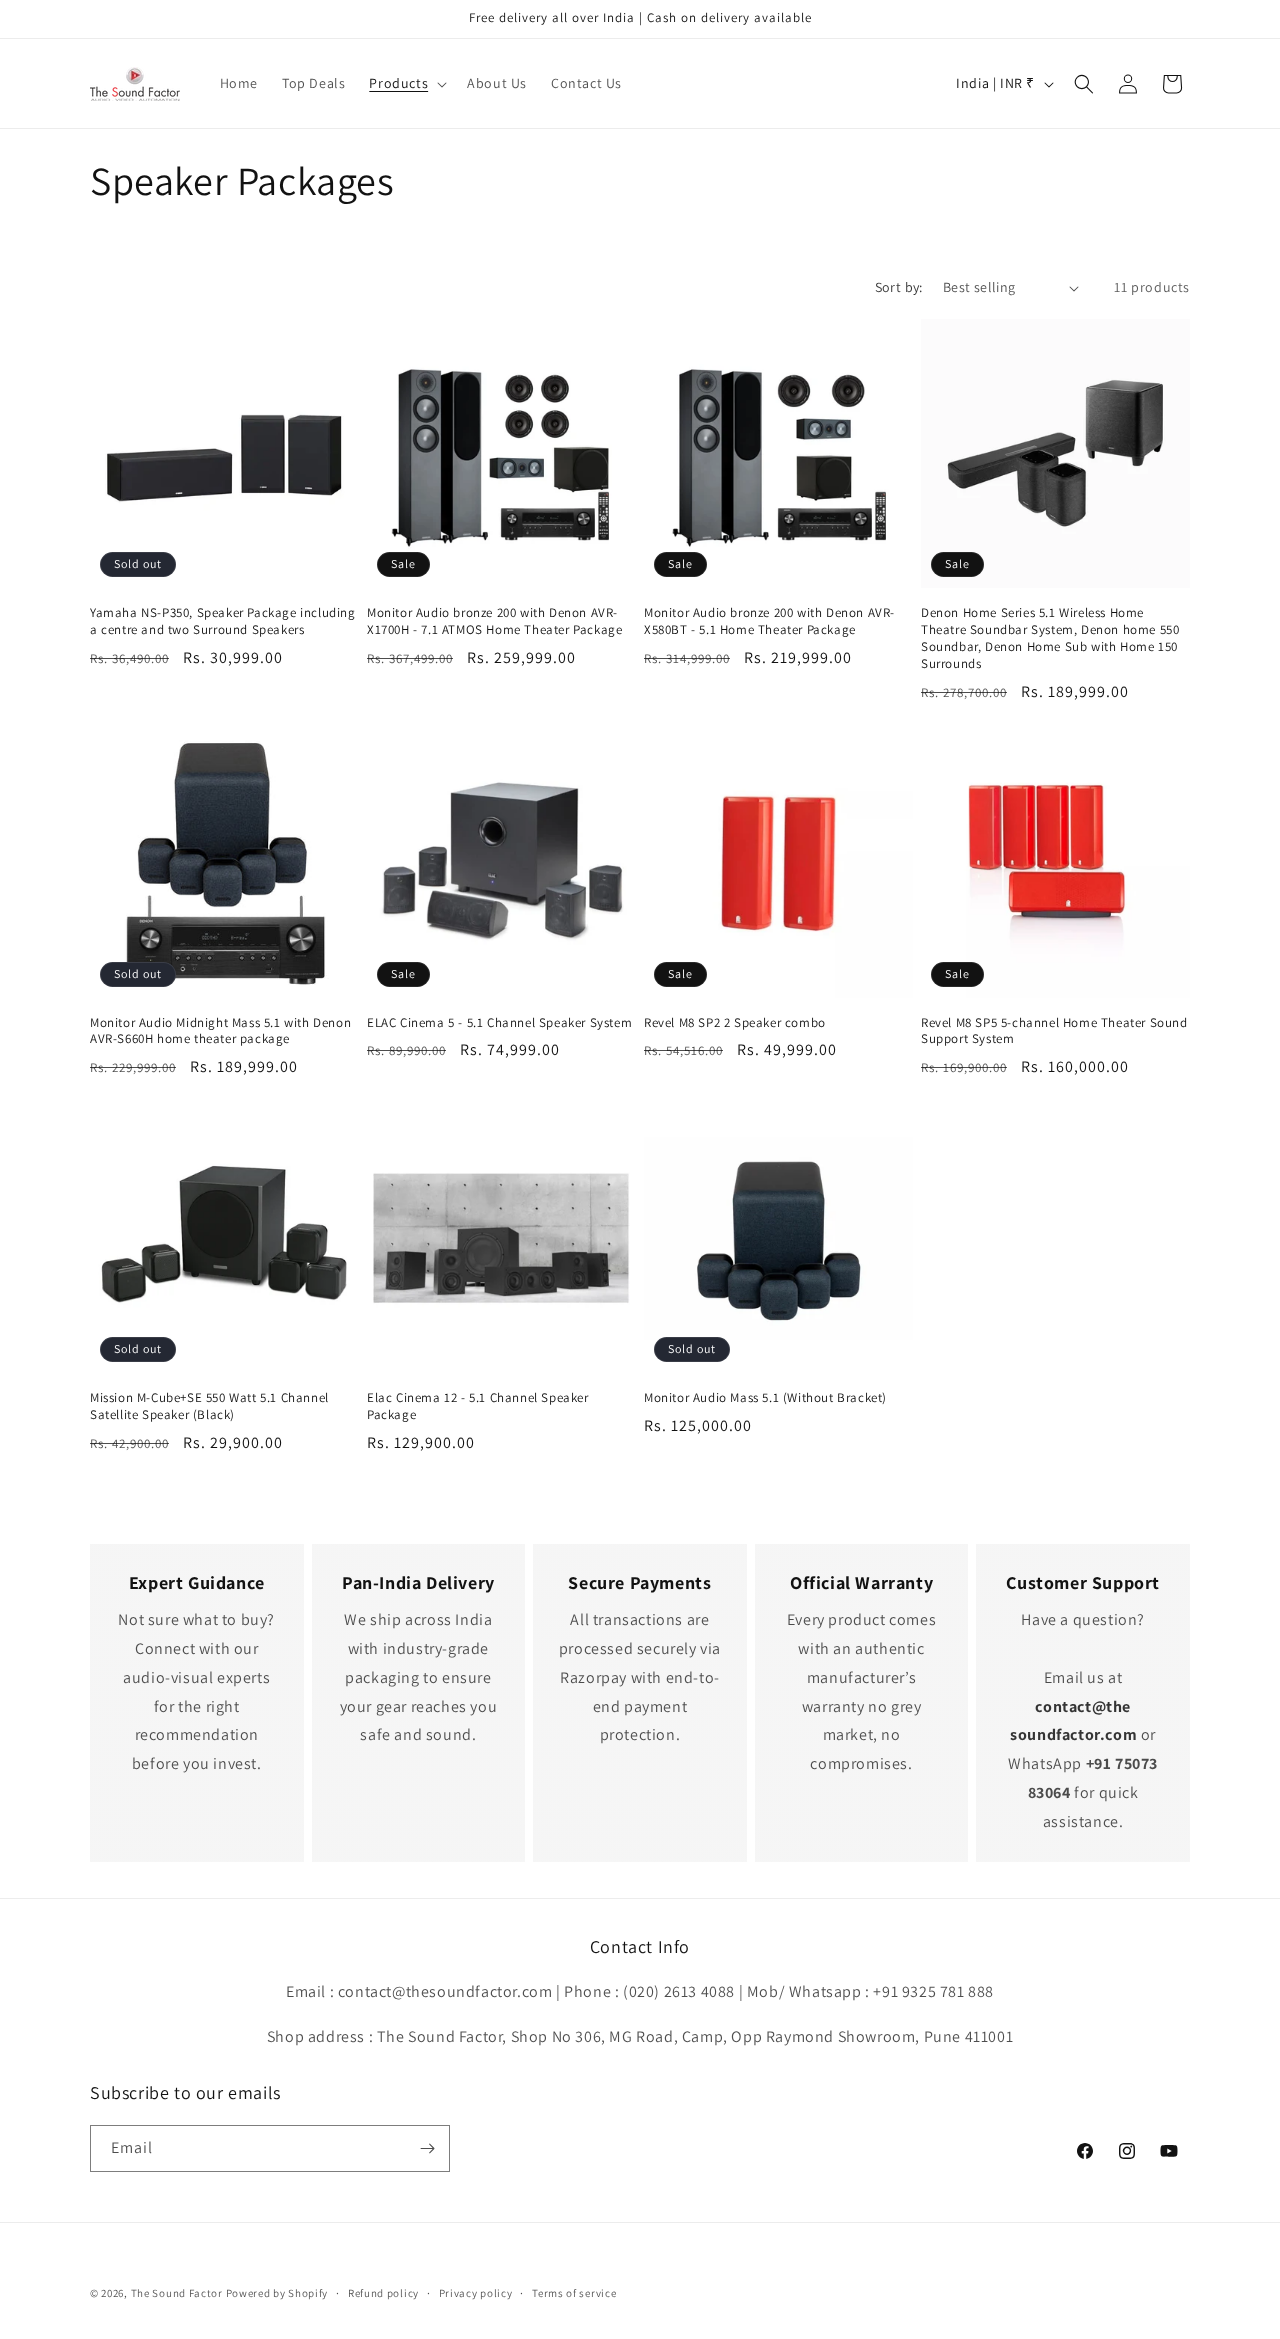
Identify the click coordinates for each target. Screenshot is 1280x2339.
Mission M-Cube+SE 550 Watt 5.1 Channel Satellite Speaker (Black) (209, 1406)
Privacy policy (476, 2293)
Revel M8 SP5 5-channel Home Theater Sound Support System (1054, 1031)
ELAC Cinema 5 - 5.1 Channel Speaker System (499, 1023)
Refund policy (383, 2293)
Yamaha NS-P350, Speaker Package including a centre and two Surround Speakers (223, 621)
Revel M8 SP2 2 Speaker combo (735, 1023)
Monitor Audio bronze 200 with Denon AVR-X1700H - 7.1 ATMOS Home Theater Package (494, 621)
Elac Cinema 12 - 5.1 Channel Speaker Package (478, 1406)
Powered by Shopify (277, 2293)
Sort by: (899, 287)
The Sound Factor (177, 2293)
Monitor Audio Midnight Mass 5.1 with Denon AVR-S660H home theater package (220, 1031)
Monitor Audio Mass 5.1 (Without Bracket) (765, 1398)
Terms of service (574, 2293)
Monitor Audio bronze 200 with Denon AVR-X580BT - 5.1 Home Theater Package (769, 621)
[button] (406, 83)
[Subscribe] (427, 2148)
